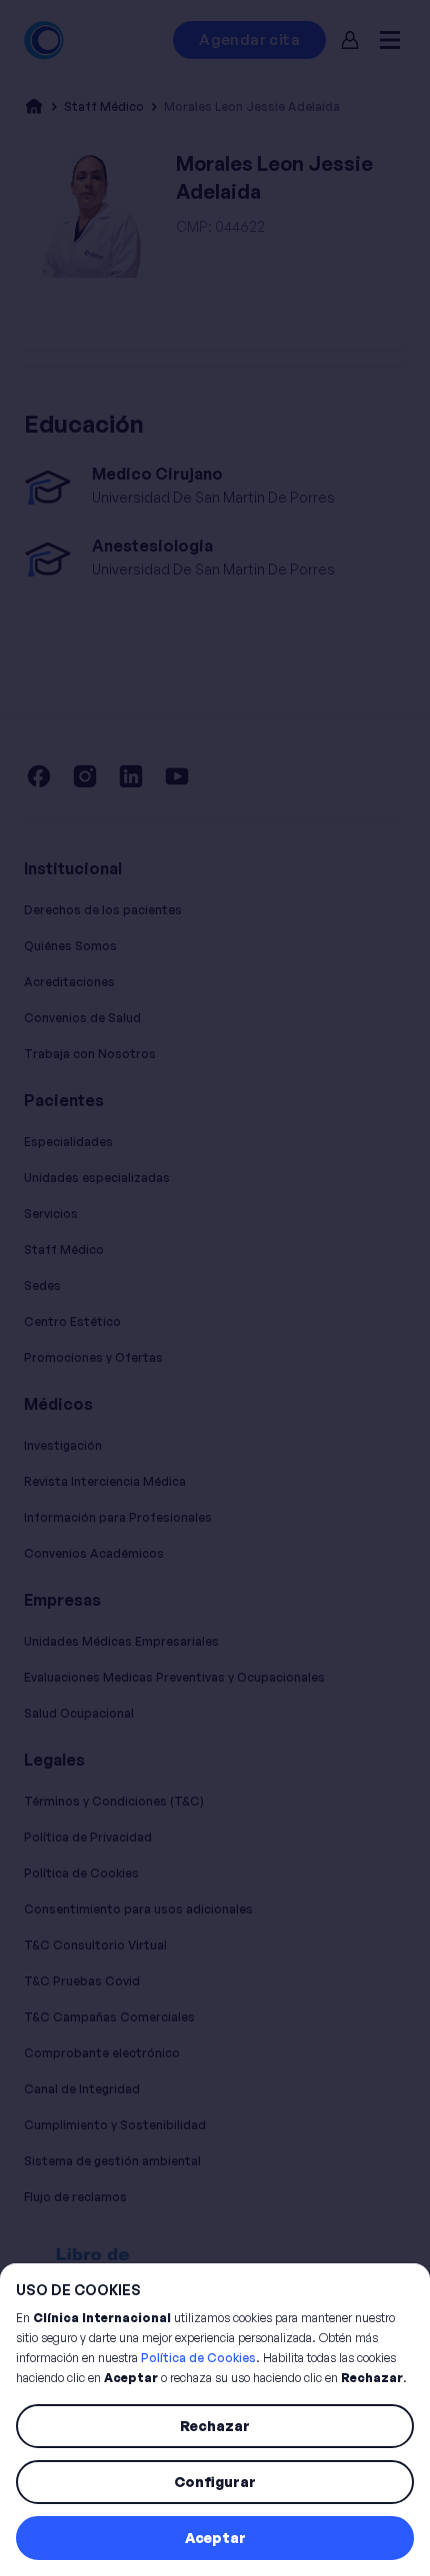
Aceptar (215, 2538)
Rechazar (215, 2426)
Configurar (215, 2482)
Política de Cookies (198, 2358)
